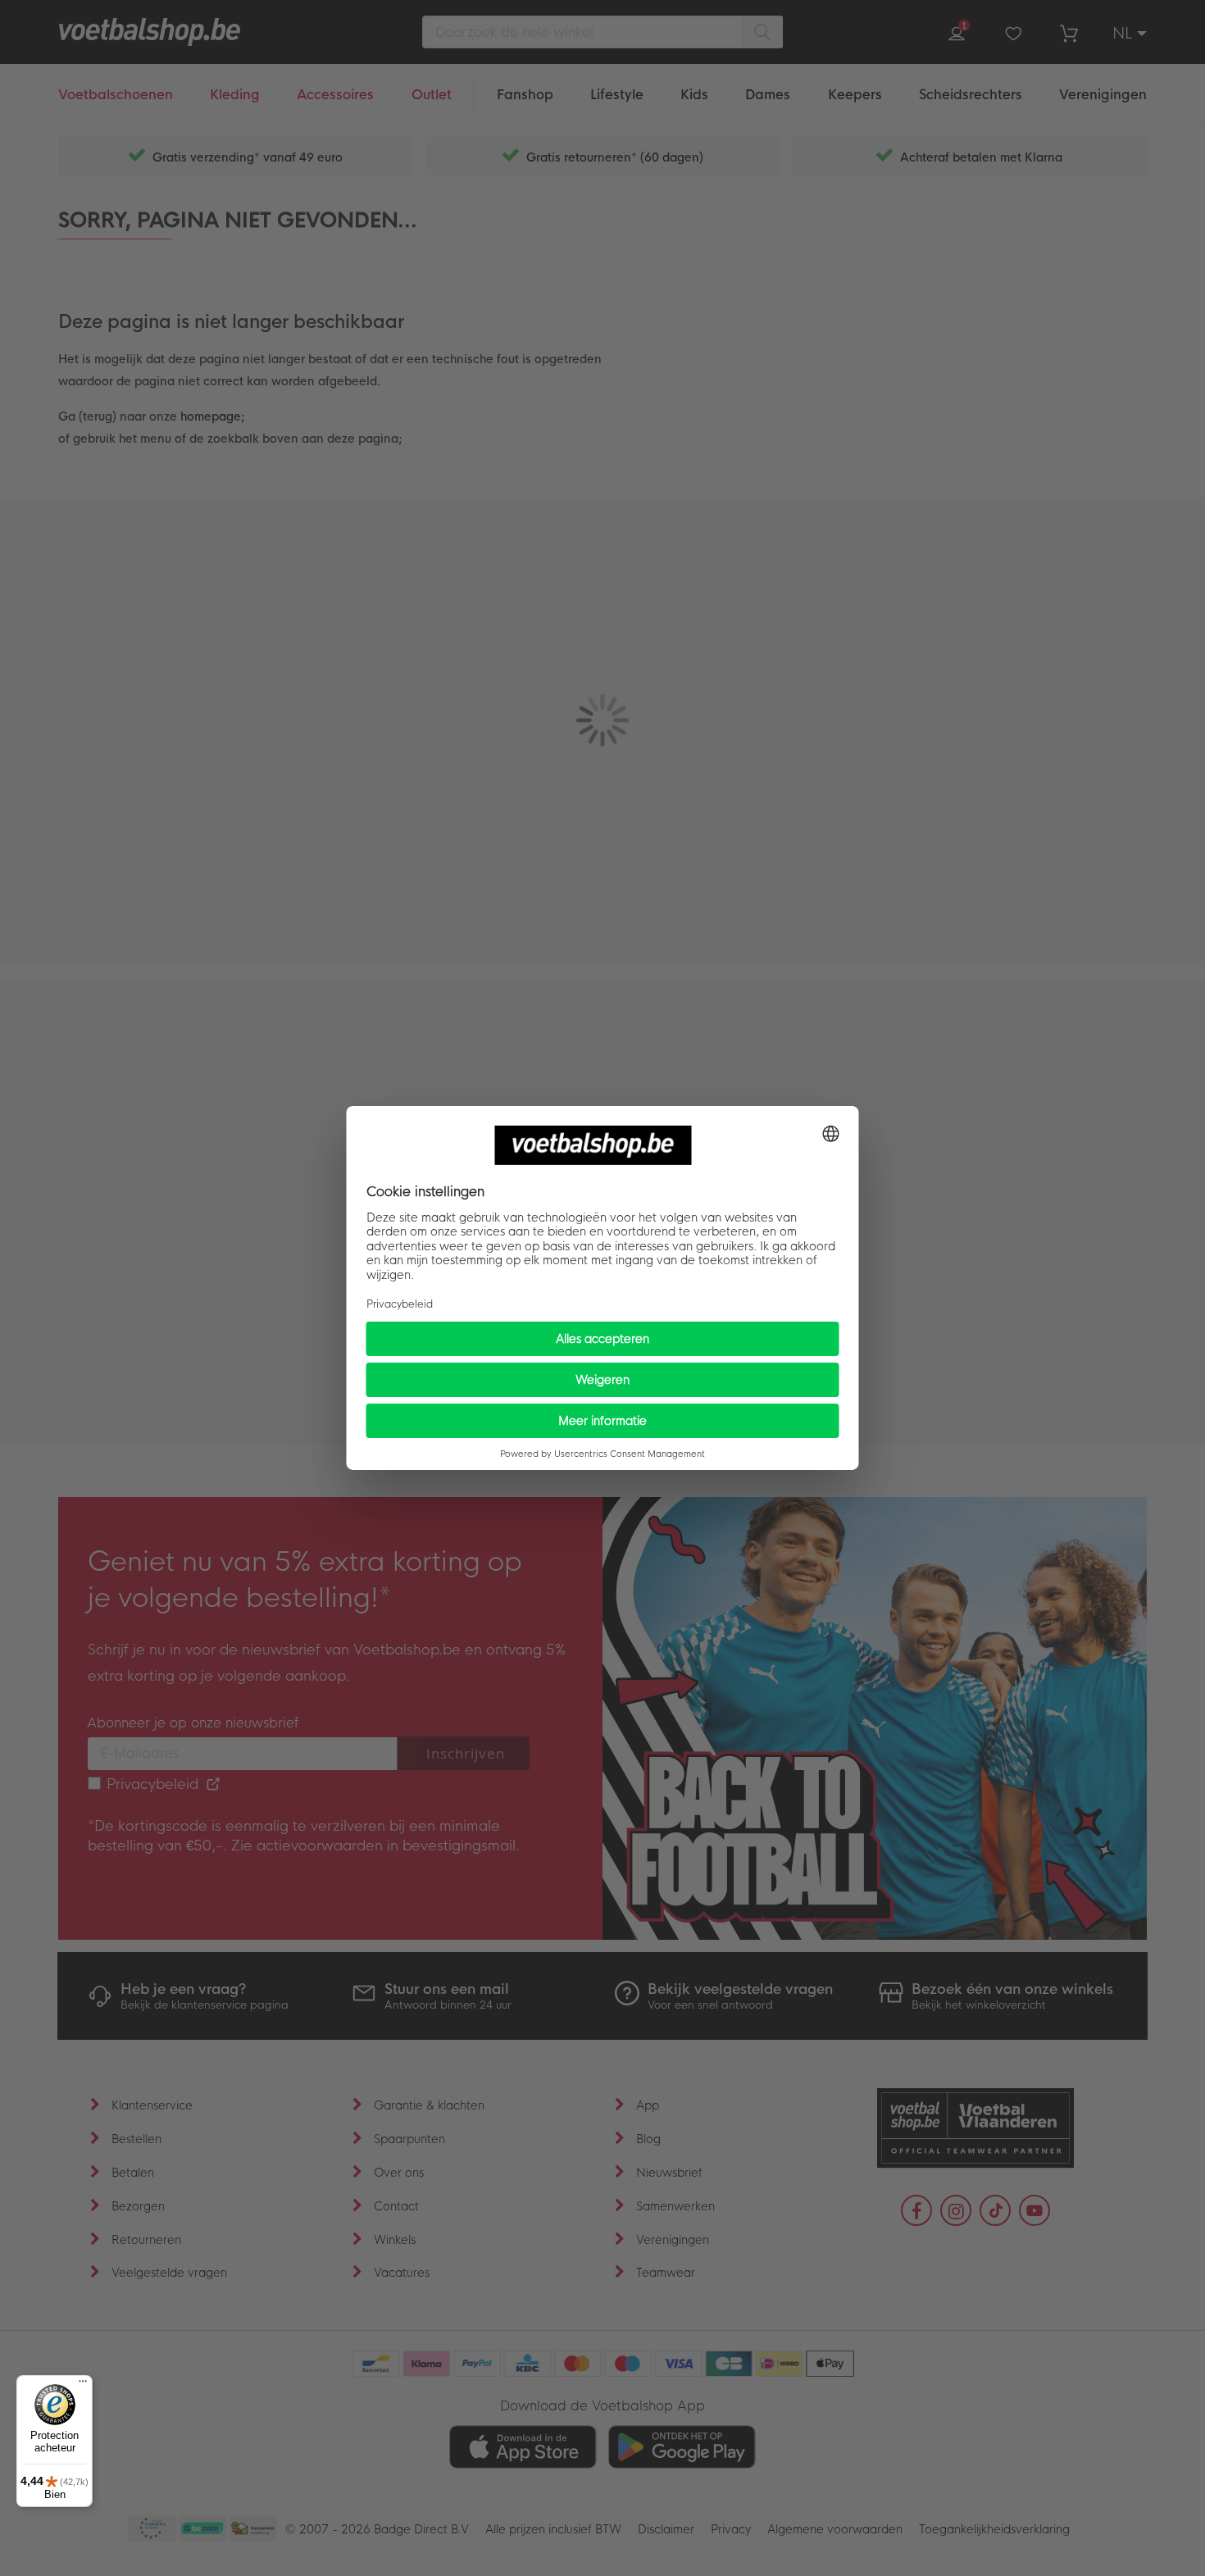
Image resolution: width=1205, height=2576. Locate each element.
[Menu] (83, 2385)
